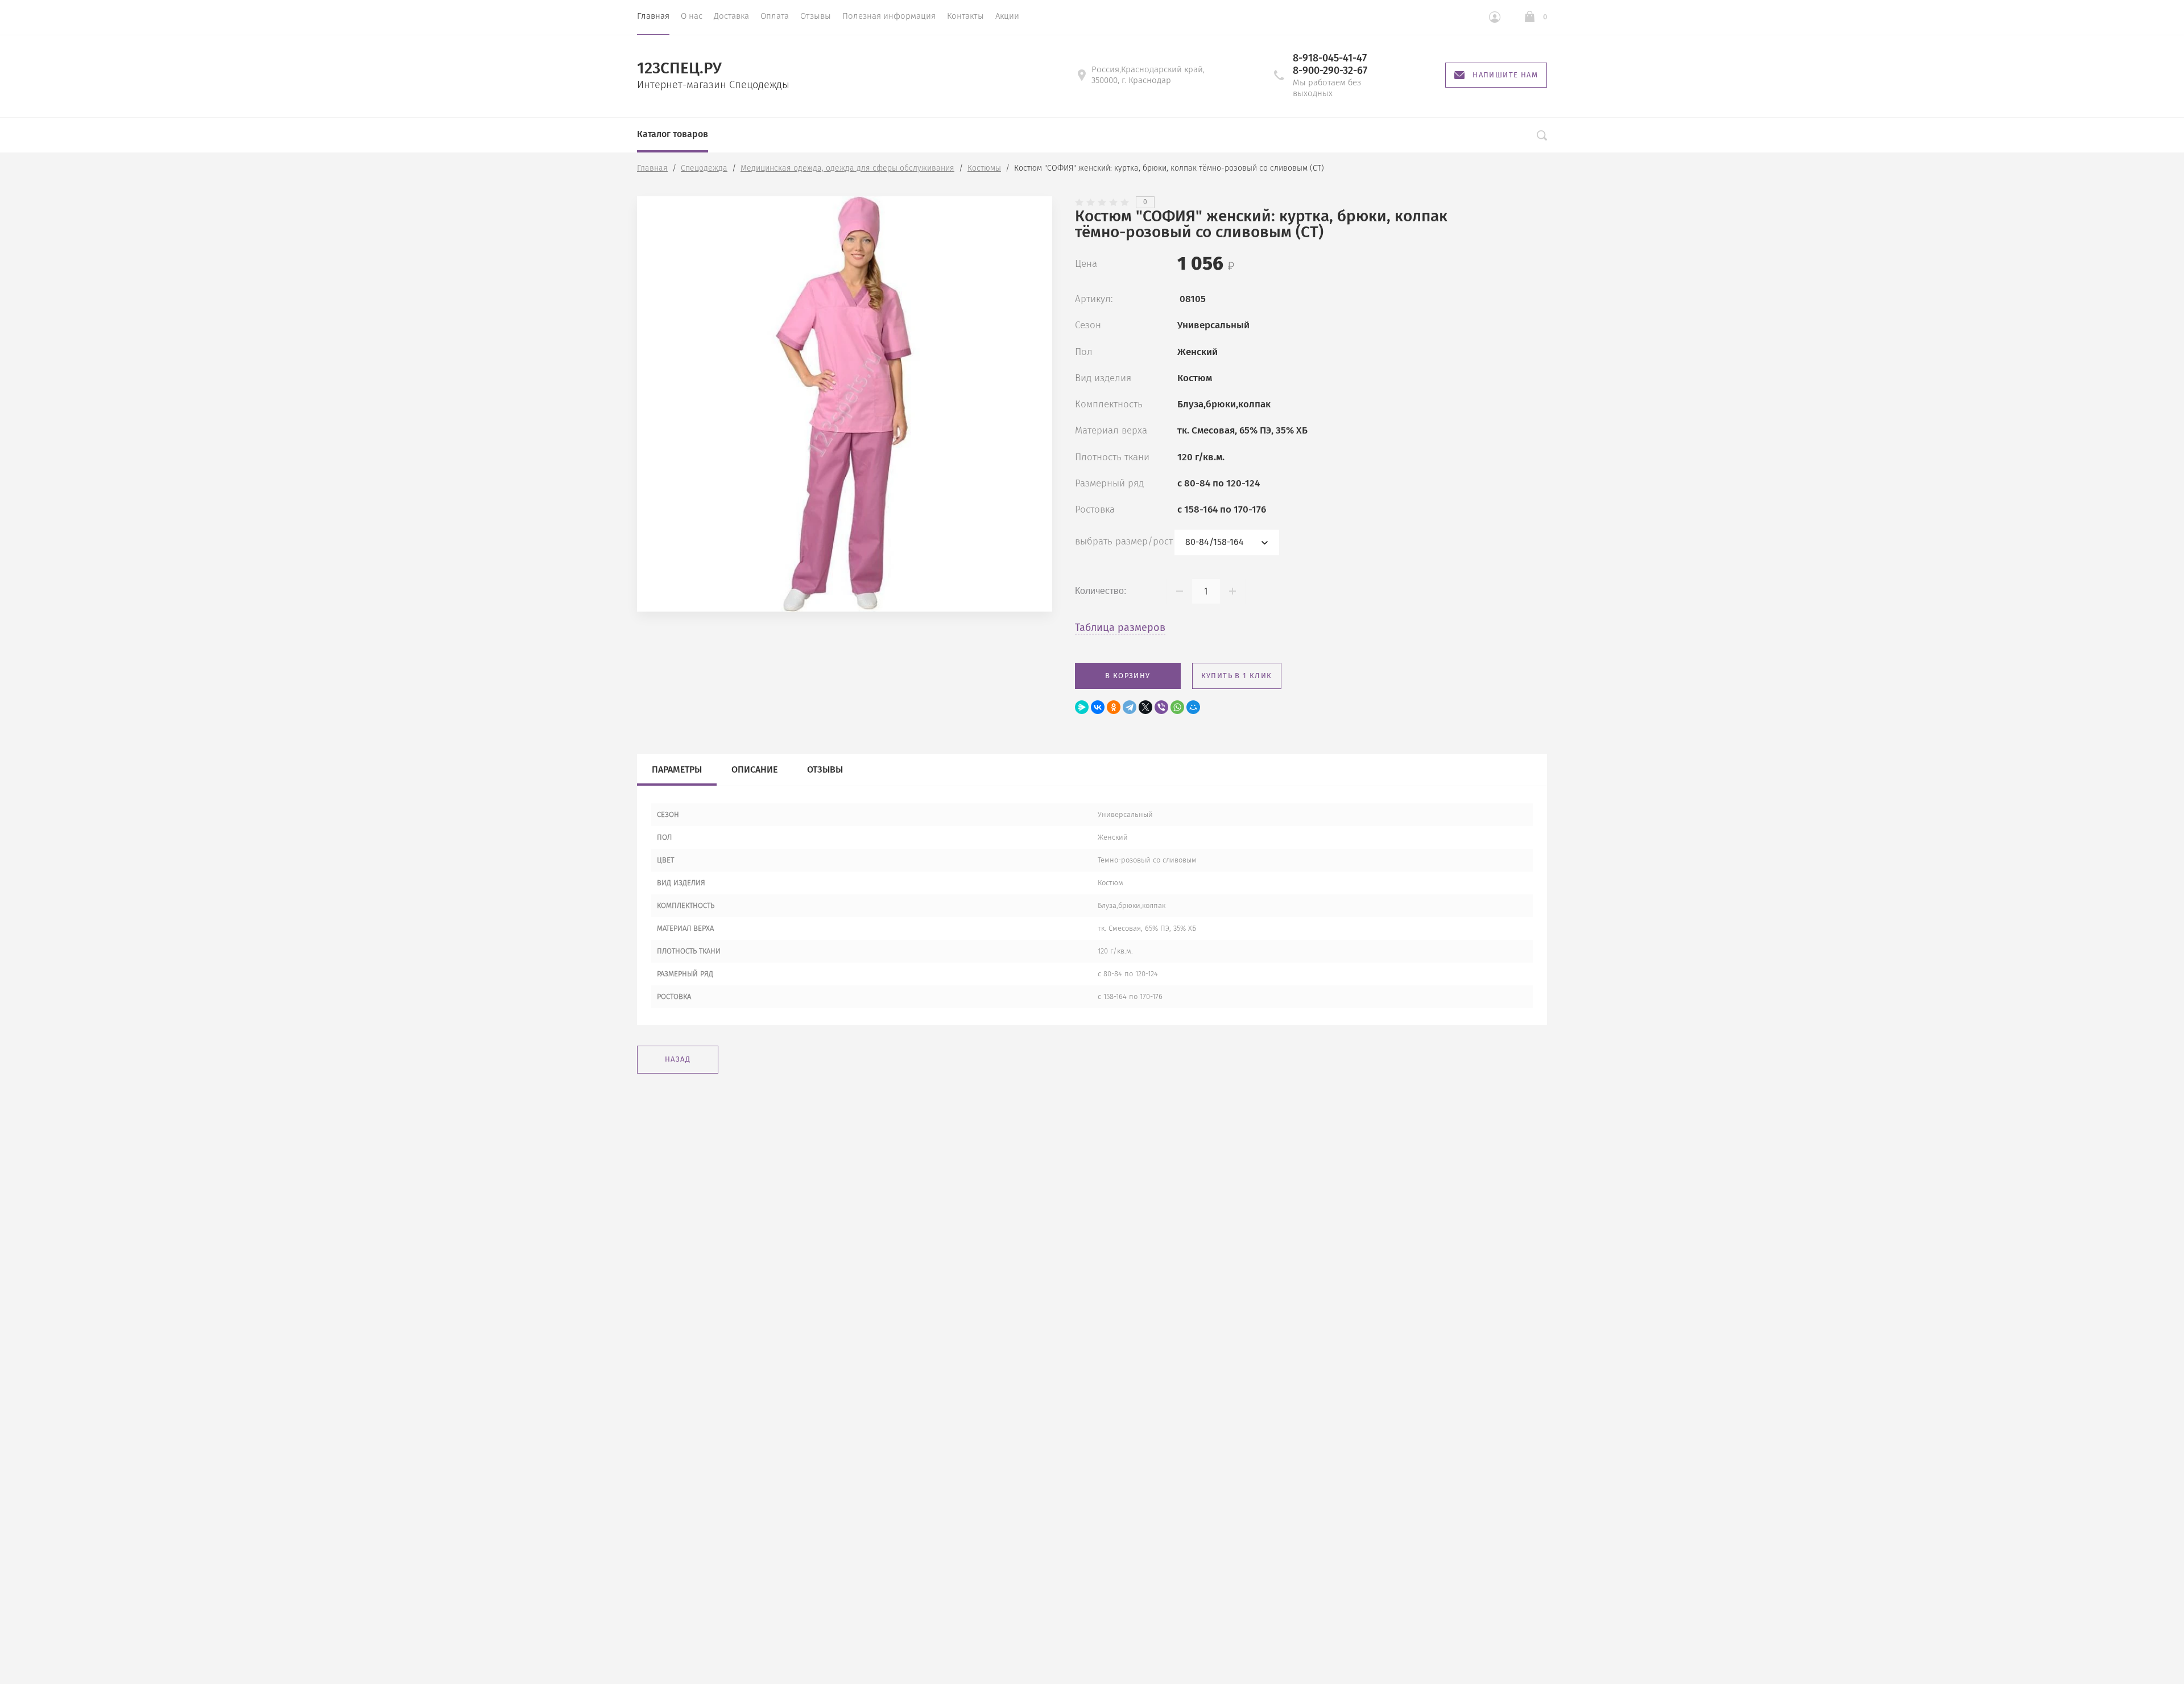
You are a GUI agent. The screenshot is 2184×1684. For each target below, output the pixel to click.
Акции (1007, 16)
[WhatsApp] (1177, 707)
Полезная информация (889, 16)
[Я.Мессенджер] (1082, 707)
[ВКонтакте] (1098, 707)
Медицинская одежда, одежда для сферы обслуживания (847, 168)
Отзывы (816, 16)
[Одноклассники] (1114, 707)
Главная (653, 16)
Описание (754, 769)
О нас (692, 16)
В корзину (1128, 676)
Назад (678, 1059)
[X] (1145, 707)
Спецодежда (704, 168)
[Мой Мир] (1193, 707)
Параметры (677, 769)
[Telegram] (1130, 707)
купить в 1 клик (1237, 676)
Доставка (731, 16)
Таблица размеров (1120, 628)
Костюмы (984, 168)
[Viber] (1161, 707)
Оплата (775, 16)
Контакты (965, 16)
